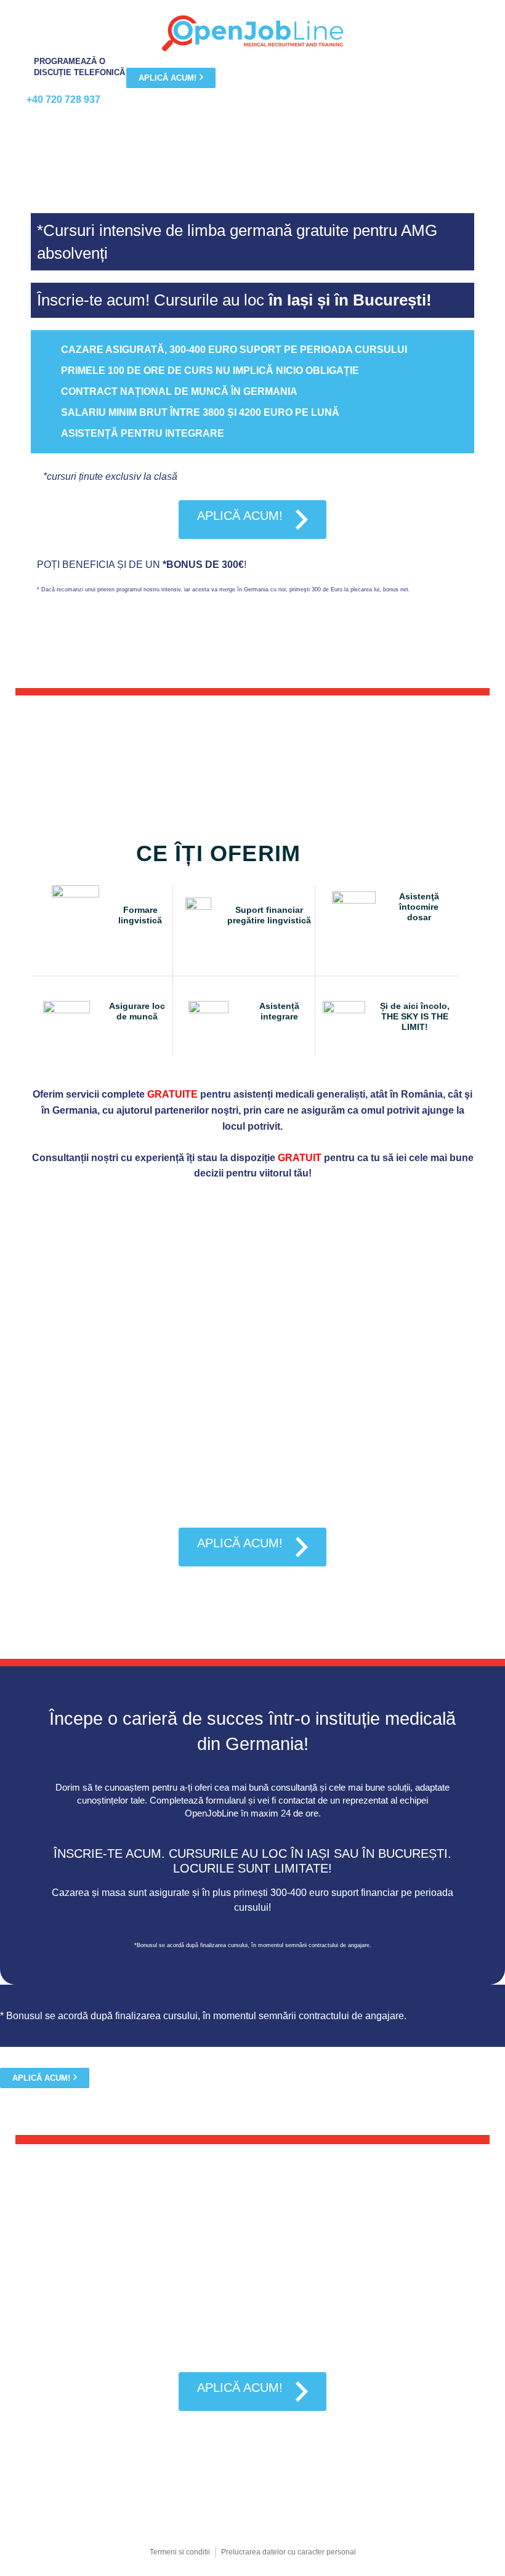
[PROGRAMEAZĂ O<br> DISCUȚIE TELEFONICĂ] (14, 67)
